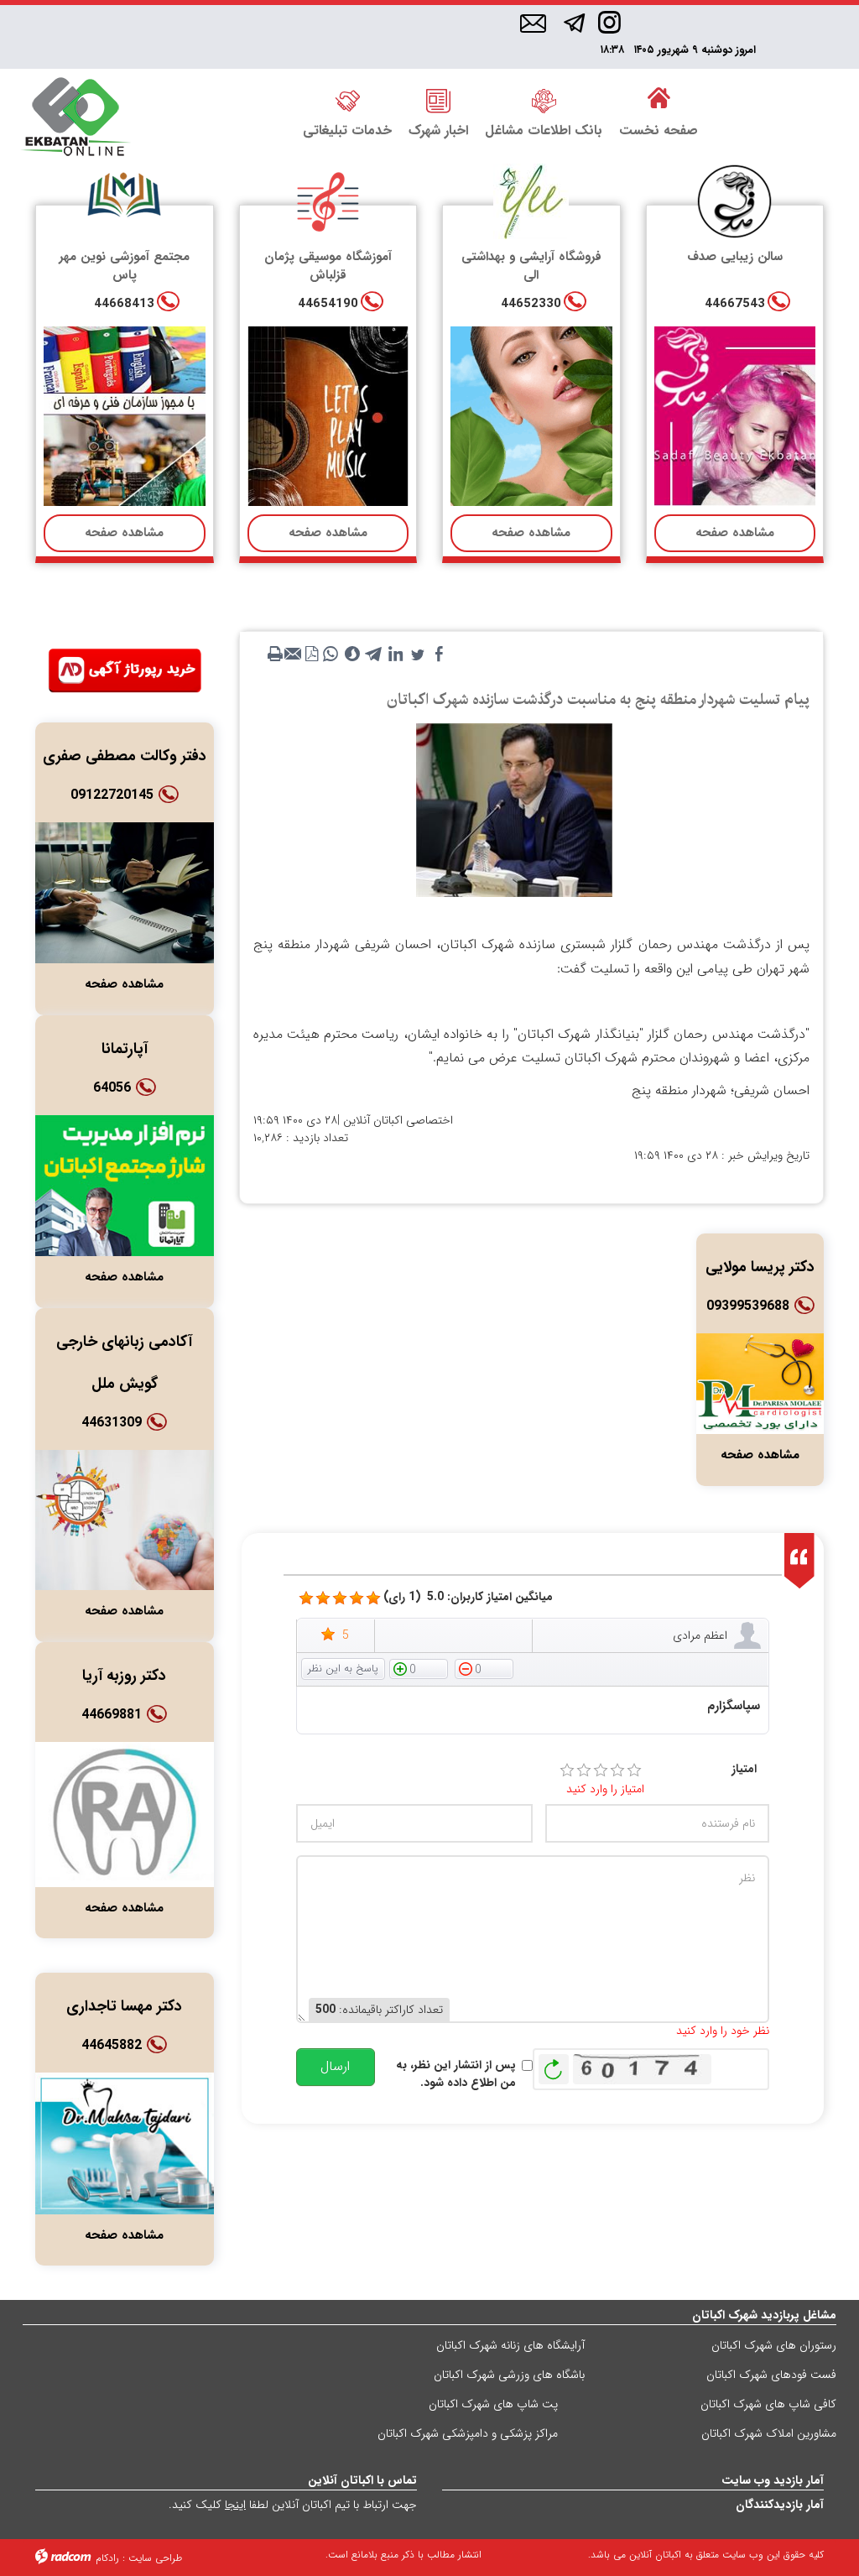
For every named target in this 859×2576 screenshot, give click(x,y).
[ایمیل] (533, 24)
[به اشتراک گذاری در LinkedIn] (396, 654)
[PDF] (312, 654)
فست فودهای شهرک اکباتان (771, 2375)
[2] (584, 1770)
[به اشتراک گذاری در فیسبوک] (440, 654)
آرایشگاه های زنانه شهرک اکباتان (510, 2345)
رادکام (107, 2558)
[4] (617, 1770)
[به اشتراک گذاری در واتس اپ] (331, 654)
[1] (567, 1770)
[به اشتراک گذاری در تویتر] (418, 654)
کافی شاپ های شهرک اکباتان (768, 2404)
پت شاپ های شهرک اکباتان (493, 2404)
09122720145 (112, 795)
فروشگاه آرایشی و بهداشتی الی (531, 266)
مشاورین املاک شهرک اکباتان (769, 2433)
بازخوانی (554, 2065)
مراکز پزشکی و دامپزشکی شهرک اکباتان (468, 2433)
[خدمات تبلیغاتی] (347, 100)
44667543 (735, 304)
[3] (601, 1770)
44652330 (531, 304)
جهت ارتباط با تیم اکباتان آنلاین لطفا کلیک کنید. (293, 2505)
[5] (306, 1598)
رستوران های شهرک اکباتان (774, 2345)
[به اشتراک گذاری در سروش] (352, 654)
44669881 (112, 1715)
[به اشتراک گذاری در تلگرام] (374, 654)
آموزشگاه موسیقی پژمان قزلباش (328, 266)
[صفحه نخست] (659, 100)
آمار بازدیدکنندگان (780, 2505)
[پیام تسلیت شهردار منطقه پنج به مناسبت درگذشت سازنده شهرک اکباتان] (514, 810)
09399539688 (748, 1306)
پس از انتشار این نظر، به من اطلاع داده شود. (456, 2074)
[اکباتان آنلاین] (75, 118)
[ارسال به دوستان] (294, 654)
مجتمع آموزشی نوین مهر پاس (124, 266)
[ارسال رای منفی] (484, 1668)
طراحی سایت (155, 2558)
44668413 (124, 304)
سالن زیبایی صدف (735, 257)
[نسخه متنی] (275, 654)
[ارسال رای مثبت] (419, 1668)
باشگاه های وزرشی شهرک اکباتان (509, 2375)
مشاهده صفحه (735, 533)
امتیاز (744, 1769)
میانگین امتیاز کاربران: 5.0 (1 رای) (468, 1597)
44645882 (112, 2045)
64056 (112, 1088)
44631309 (112, 1423)
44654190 (328, 304)
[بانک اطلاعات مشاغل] (544, 100)
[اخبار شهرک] (438, 100)
